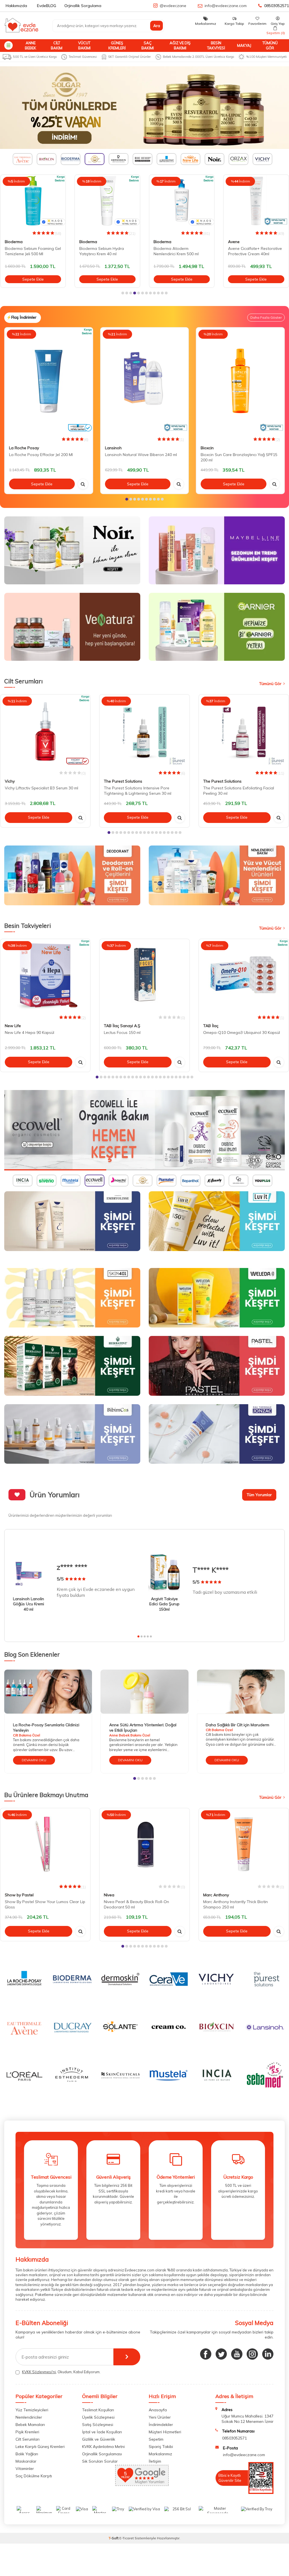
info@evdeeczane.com (226, 6)
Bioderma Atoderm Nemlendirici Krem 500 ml (176, 251)
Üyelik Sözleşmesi (98, 2417)
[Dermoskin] (144, 108)
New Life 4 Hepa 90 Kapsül (29, 1032)
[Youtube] (237, 2354)
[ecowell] (144, 1130)
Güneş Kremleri (117, 45)
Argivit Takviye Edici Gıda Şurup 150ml (164, 1604)
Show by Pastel (19, 1895)
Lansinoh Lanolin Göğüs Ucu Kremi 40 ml (29, 1604)
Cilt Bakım (57, 45)
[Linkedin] (268, 2354)
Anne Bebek (30, 45)
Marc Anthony (216, 1895)
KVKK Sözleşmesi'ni (39, 2372)
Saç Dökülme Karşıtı (34, 2476)
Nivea (109, 1895)
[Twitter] (221, 2354)
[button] (123, 293)
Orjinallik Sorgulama (83, 6)
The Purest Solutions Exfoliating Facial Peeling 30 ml (239, 791)
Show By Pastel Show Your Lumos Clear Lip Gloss (45, 1904)
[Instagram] (252, 2354)
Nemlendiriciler (29, 2417)
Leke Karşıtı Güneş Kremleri (40, 2447)
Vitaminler (25, 2469)
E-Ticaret (127, 2538)
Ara (157, 26)
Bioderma (14, 242)
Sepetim (156, 2439)
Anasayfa (158, 2410)
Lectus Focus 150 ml (122, 1032)
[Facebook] (206, 2354)
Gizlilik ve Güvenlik (99, 2439)
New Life (13, 1026)
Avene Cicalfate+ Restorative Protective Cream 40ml (255, 251)
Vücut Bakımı (84, 45)
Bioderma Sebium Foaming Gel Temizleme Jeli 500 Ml (33, 251)
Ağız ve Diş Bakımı (180, 45)
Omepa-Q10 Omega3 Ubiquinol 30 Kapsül (242, 1032)
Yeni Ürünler (160, 2417)
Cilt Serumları (28, 2439)
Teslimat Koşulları (98, 2410)
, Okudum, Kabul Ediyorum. (61, 2372)
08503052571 (277, 6)
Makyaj (244, 45)
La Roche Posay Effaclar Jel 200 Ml (41, 455)
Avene (234, 242)
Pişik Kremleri (27, 2432)
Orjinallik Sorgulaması (102, 2454)
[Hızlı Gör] (83, 484)
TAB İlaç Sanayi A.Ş (122, 1026)
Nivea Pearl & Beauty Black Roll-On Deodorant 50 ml (136, 1904)
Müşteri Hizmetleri (165, 2432)
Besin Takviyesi (216, 45)
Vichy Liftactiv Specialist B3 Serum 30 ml (41, 788)
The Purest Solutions (123, 781)
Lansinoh (113, 448)
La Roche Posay (24, 448)
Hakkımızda (16, 6)
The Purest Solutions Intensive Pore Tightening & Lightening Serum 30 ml (138, 791)
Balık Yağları (27, 2454)
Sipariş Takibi (161, 2447)
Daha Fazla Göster (266, 317)
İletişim (155, 2461)
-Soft (114, 2538)
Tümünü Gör (270, 45)
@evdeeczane (173, 6)
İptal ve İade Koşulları (102, 2432)
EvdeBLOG (47, 6)
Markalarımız (160, 2454)
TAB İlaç (211, 1026)
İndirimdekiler (161, 2425)
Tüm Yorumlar (259, 1495)
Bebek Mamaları (30, 2425)
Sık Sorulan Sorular (100, 2461)
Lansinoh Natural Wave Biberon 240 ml (141, 455)
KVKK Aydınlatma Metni (103, 2447)
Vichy (10, 781)
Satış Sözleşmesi (98, 2425)
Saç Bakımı (148, 45)
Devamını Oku (34, 1760)
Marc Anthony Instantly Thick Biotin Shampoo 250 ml (236, 1904)
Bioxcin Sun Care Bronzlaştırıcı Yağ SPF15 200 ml (239, 457)
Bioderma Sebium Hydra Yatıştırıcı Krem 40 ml (102, 251)
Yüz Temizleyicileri (32, 2410)
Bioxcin (207, 448)
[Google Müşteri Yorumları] (142, 2484)
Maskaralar (26, 2461)
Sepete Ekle (33, 279)
